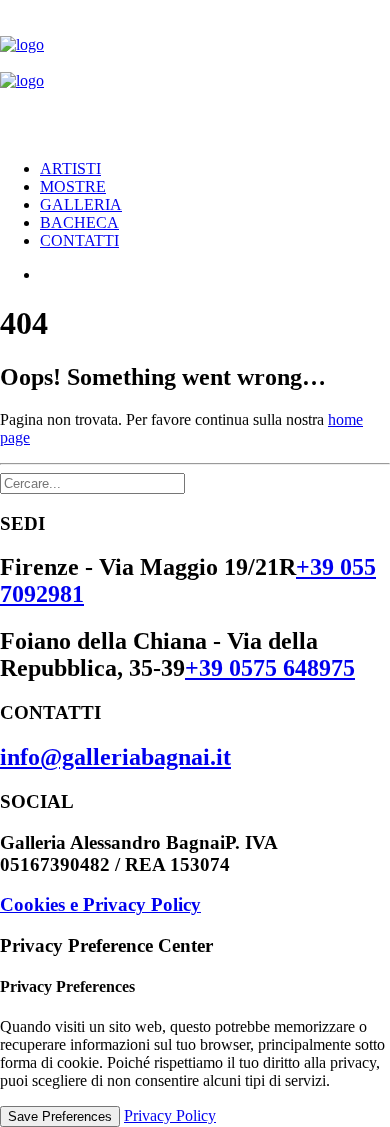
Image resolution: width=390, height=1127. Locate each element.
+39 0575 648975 (270, 668)
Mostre (73, 186)
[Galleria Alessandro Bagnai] (195, 72)
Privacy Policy (170, 1115)
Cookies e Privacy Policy (100, 904)
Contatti (79, 240)
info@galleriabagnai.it (115, 757)
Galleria (81, 204)
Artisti (70, 168)
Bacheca (79, 222)
